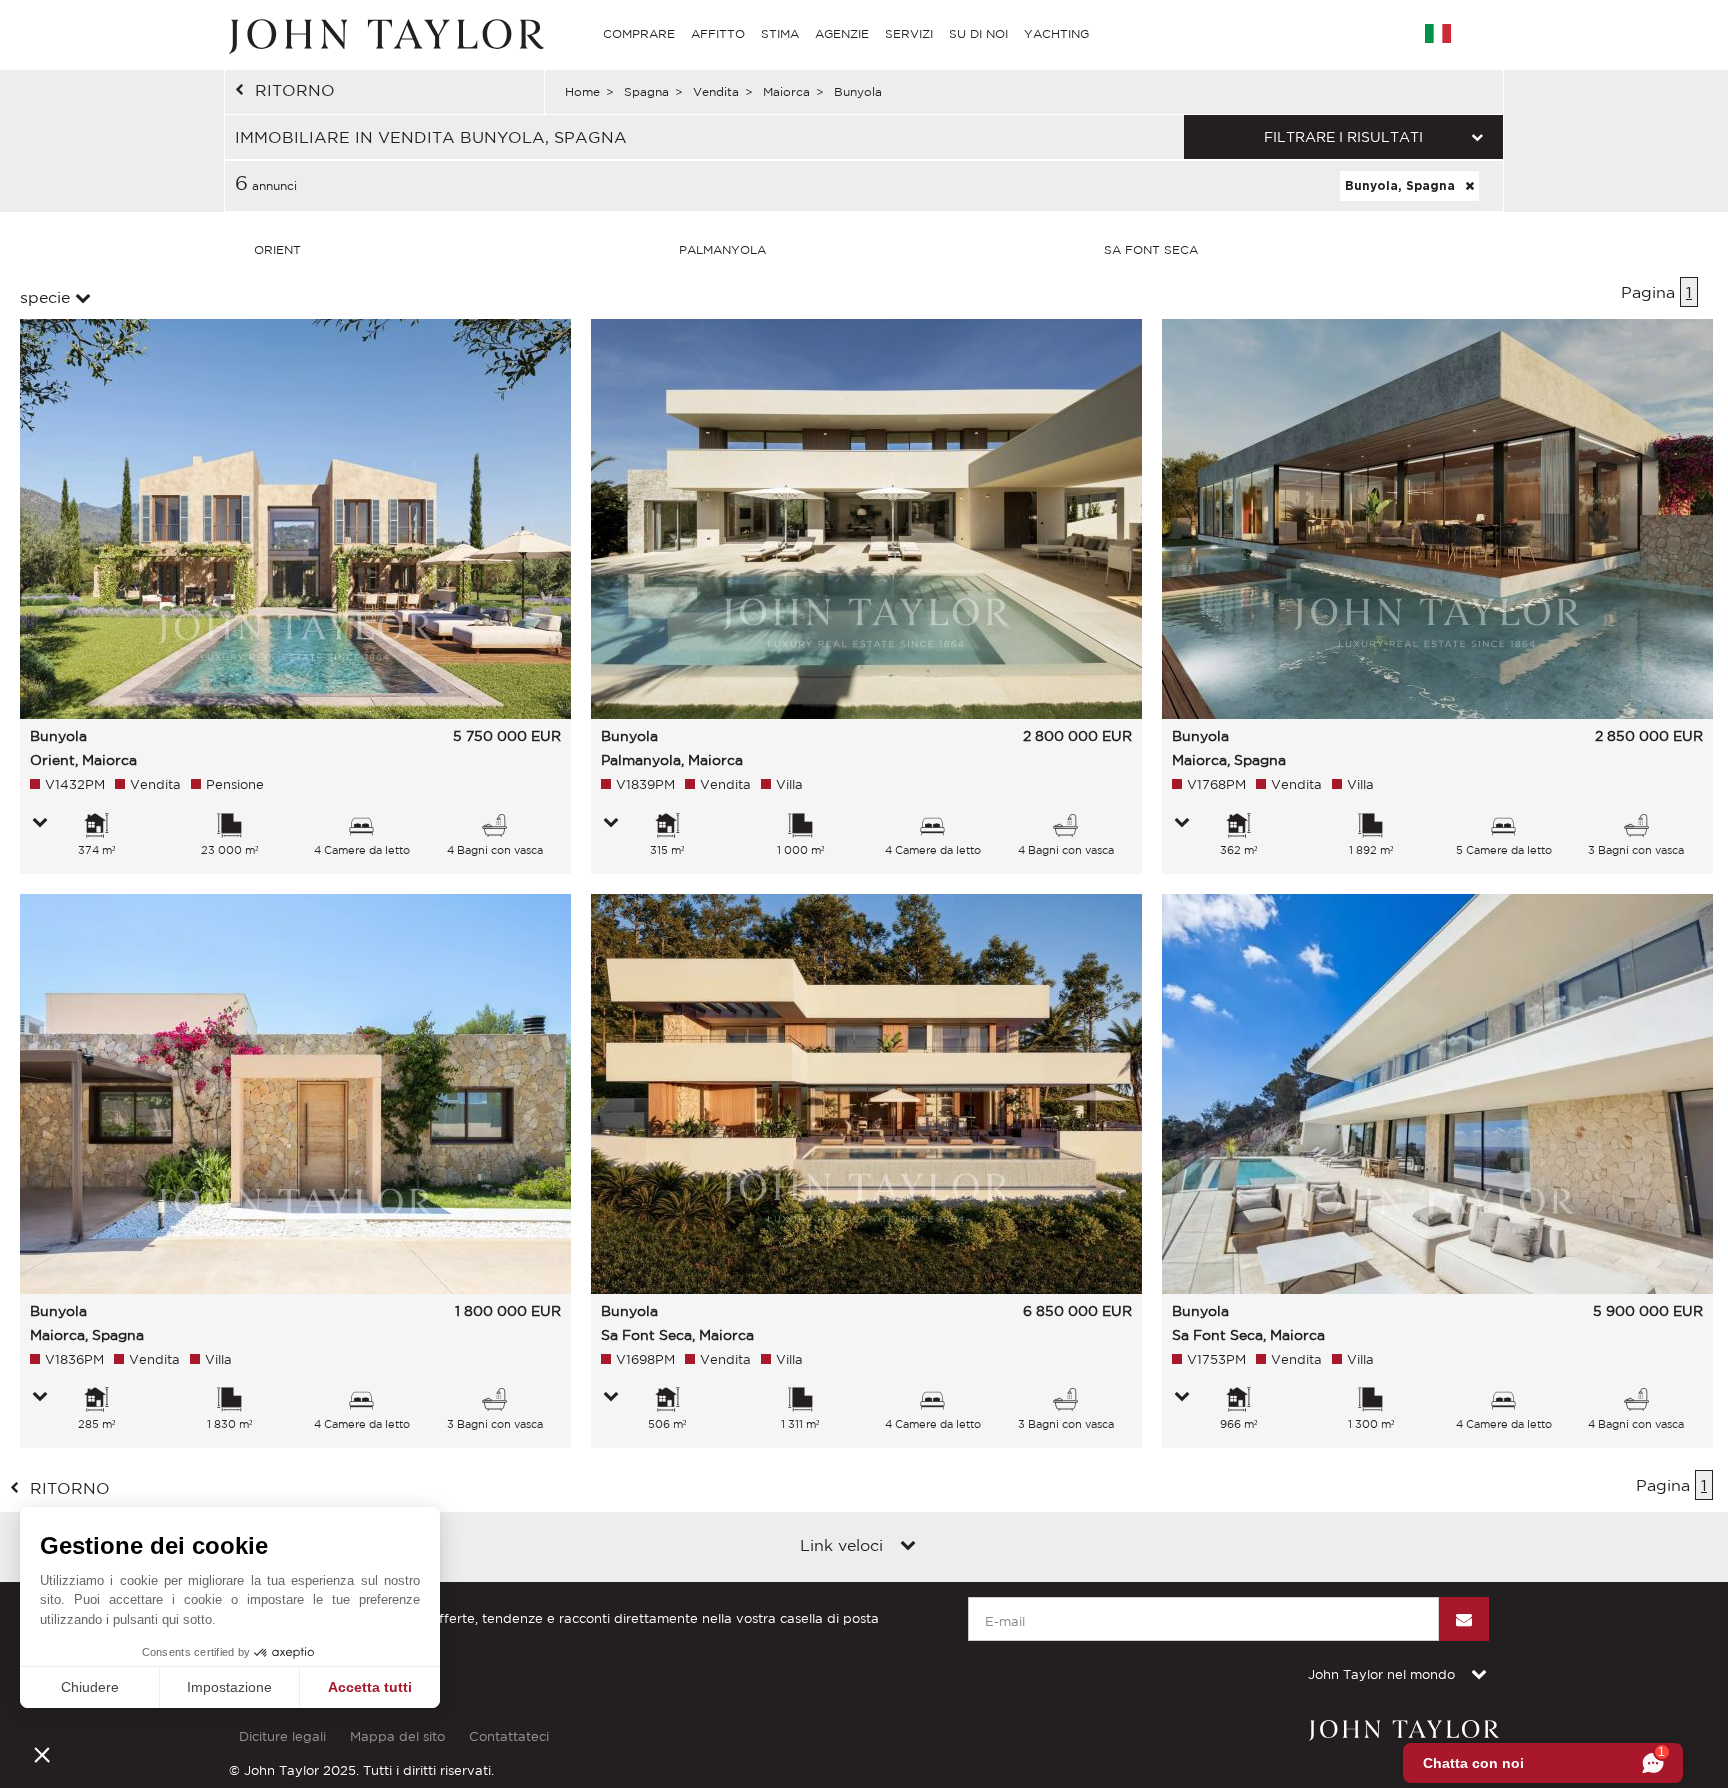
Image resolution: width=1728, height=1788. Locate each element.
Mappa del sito (397, 1736)
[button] (42, 1754)
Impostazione (229, 1687)
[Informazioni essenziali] (40, 824)
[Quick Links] (908, 1547)
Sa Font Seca (1151, 249)
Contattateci (509, 1736)
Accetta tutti (370, 1687)
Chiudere (90, 1687)
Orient (277, 249)
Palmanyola (722, 249)
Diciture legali (282, 1736)
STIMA (780, 33)
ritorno (295, 90)
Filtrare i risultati (1343, 137)
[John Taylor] (384, 34)
